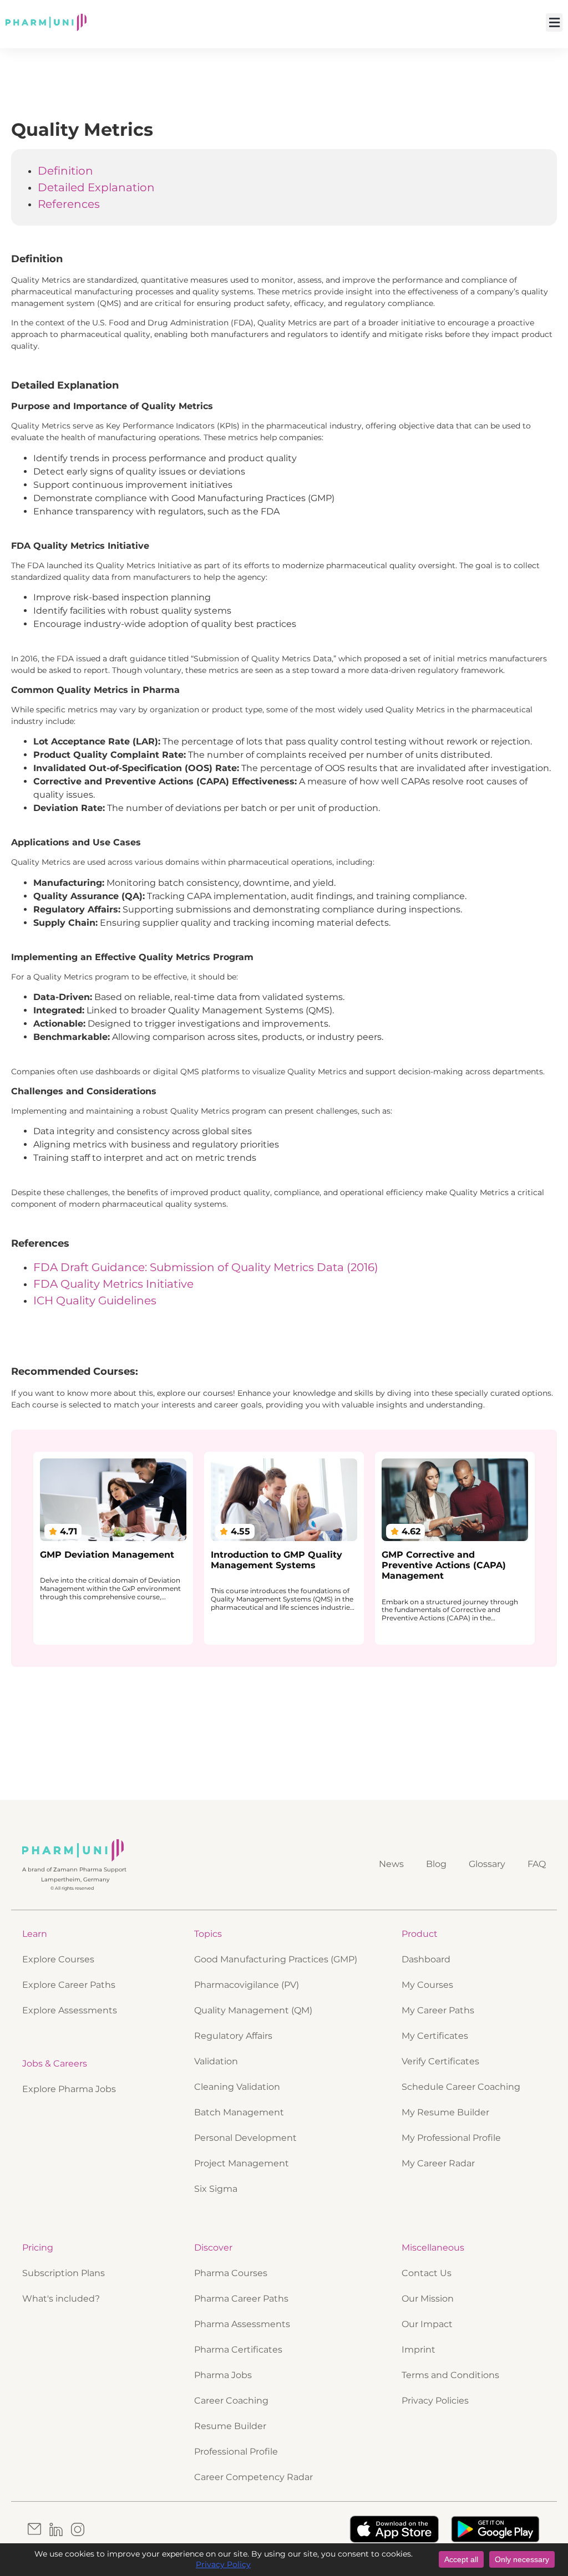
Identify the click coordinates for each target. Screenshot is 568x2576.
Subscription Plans (64, 2273)
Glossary (487, 1864)
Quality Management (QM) (253, 2010)
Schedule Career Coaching (461, 2087)
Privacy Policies (435, 2401)
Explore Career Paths (69, 1985)
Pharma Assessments (242, 2324)
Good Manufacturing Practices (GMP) (276, 1959)
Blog (436, 1864)
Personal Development (245, 2138)
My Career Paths (438, 2010)
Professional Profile (236, 2452)
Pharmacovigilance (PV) (247, 1985)
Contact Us (427, 2273)
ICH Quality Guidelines (95, 1300)
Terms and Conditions (450, 2375)
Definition (65, 171)
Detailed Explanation (96, 187)
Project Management (242, 2163)
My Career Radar (438, 2163)
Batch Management (239, 2112)
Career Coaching (231, 2401)
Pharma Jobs (223, 2375)
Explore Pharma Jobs (69, 2089)
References (69, 204)
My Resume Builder (445, 2112)
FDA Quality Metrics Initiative (113, 1284)
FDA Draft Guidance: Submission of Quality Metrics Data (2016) (206, 1267)
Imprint (419, 2350)
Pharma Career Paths (241, 2299)
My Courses (427, 1985)
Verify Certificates (440, 2061)
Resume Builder (230, 2426)
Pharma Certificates (238, 2350)
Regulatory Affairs (233, 2036)
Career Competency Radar (253, 2477)
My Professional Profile (451, 2138)
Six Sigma (216, 2189)
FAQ (537, 1864)
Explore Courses (58, 1959)
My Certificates (435, 2036)
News (391, 1864)
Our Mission (428, 2299)
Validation (216, 2061)
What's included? (61, 2299)
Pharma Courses (231, 2273)
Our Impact (427, 2324)
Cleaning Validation (237, 2087)
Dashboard (426, 1959)
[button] (554, 22)
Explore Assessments (70, 2010)
